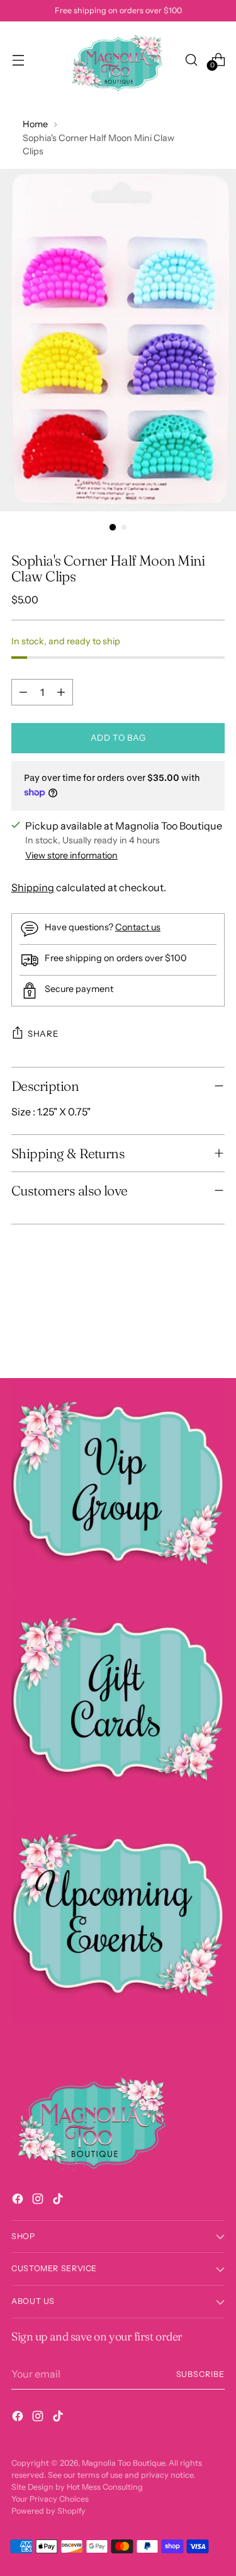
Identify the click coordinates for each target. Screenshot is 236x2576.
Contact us (138, 927)
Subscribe (200, 2374)
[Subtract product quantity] (23, 692)
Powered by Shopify (48, 2511)
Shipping (33, 887)
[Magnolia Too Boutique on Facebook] (19, 2201)
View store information (71, 855)
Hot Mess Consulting (105, 2487)
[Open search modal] (191, 60)
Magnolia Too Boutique (123, 2463)
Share (43, 1034)
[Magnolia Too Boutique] (118, 60)
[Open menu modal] (18, 60)
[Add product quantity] (61, 692)
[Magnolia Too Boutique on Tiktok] (59, 2201)
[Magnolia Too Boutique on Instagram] (39, 2201)
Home (35, 124)
